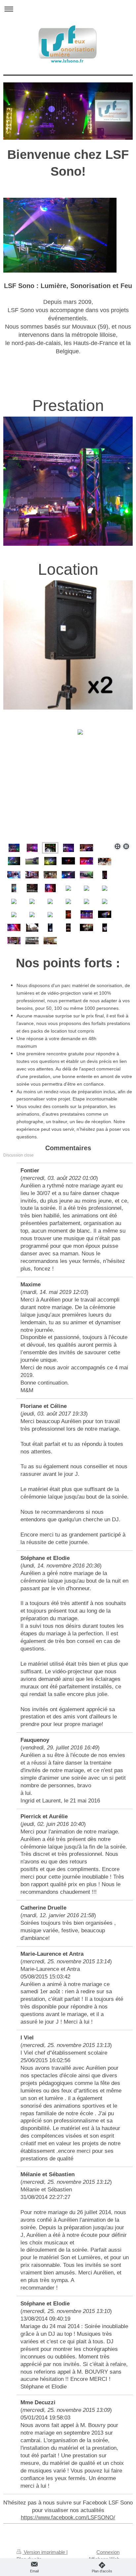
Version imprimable (44, 2552)
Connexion (108, 2552)
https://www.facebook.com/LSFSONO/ (68, 2517)
